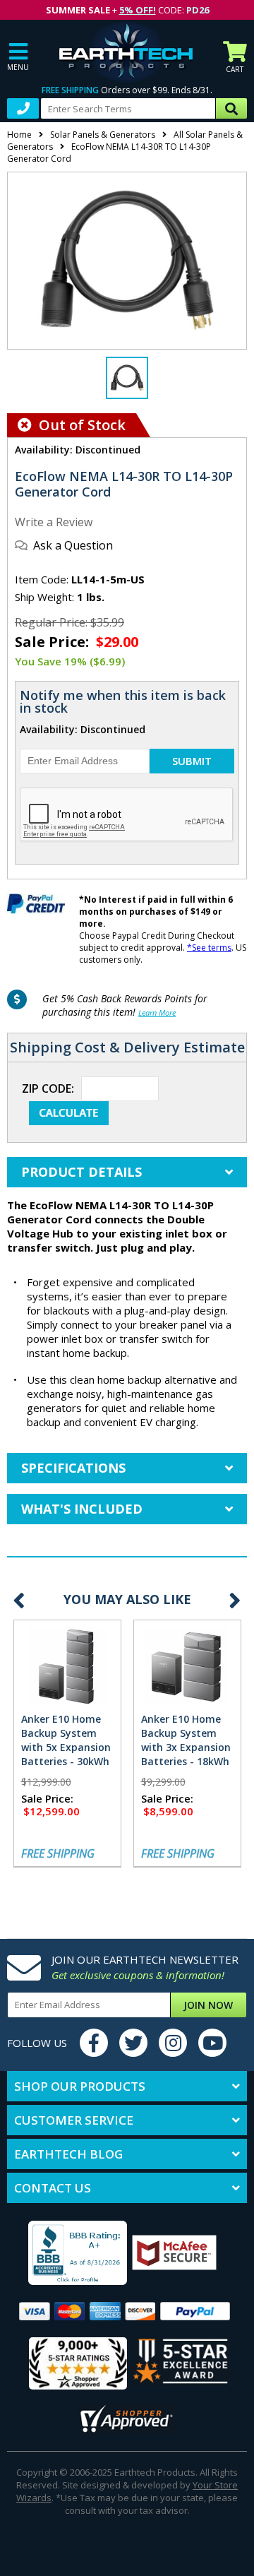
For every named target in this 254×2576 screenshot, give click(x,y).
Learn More (157, 1013)
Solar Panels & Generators (103, 135)
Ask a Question (73, 545)
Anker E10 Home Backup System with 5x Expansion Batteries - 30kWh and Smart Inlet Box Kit (66, 1754)
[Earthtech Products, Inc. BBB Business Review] (69, 2254)
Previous (19, 1600)
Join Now (208, 2005)
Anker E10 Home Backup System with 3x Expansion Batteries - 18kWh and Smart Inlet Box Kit (186, 1754)
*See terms (209, 948)
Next (235, 1600)
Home (19, 135)
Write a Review (54, 522)
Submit (192, 761)
